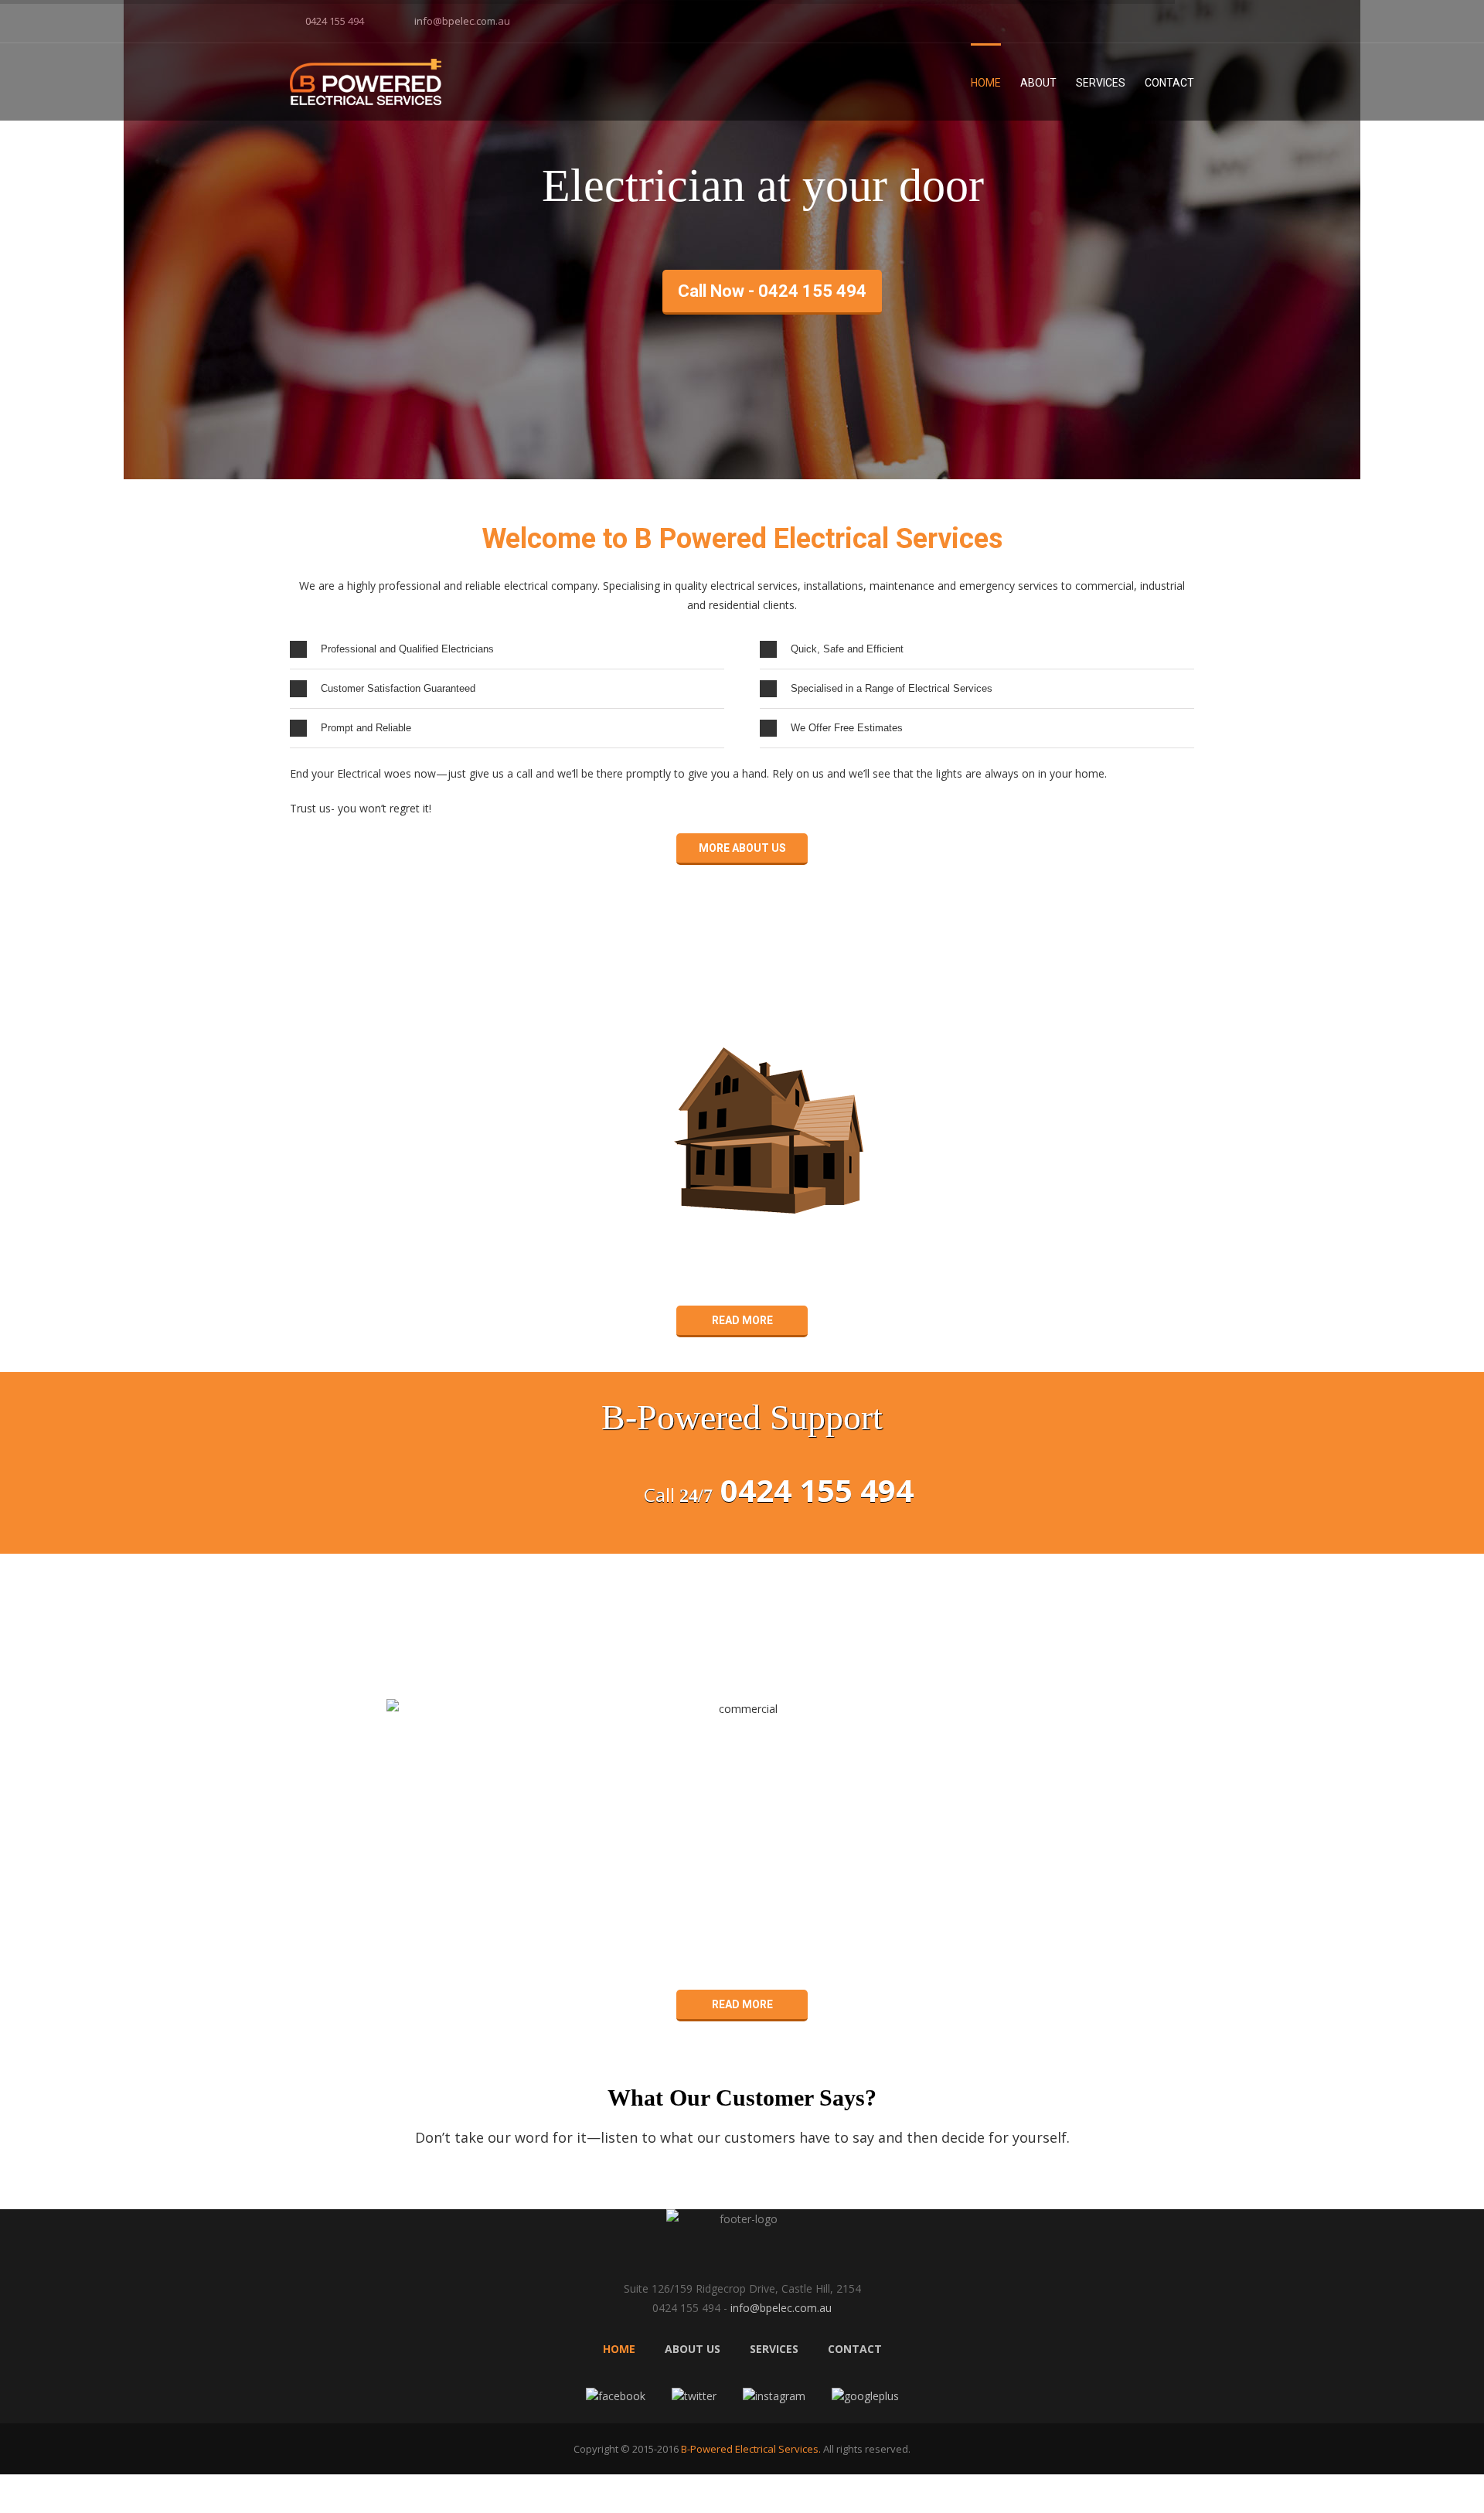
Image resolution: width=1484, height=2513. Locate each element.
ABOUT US (693, 2349)
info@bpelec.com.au (462, 21)
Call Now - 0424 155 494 (772, 291)
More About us (742, 848)
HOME (619, 2349)
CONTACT (855, 2349)
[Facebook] (1115, 17)
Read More (742, 1320)
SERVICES (774, 2349)
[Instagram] (1165, 17)
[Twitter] (1140, 17)
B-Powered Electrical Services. (750, 2449)
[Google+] (1190, 17)
